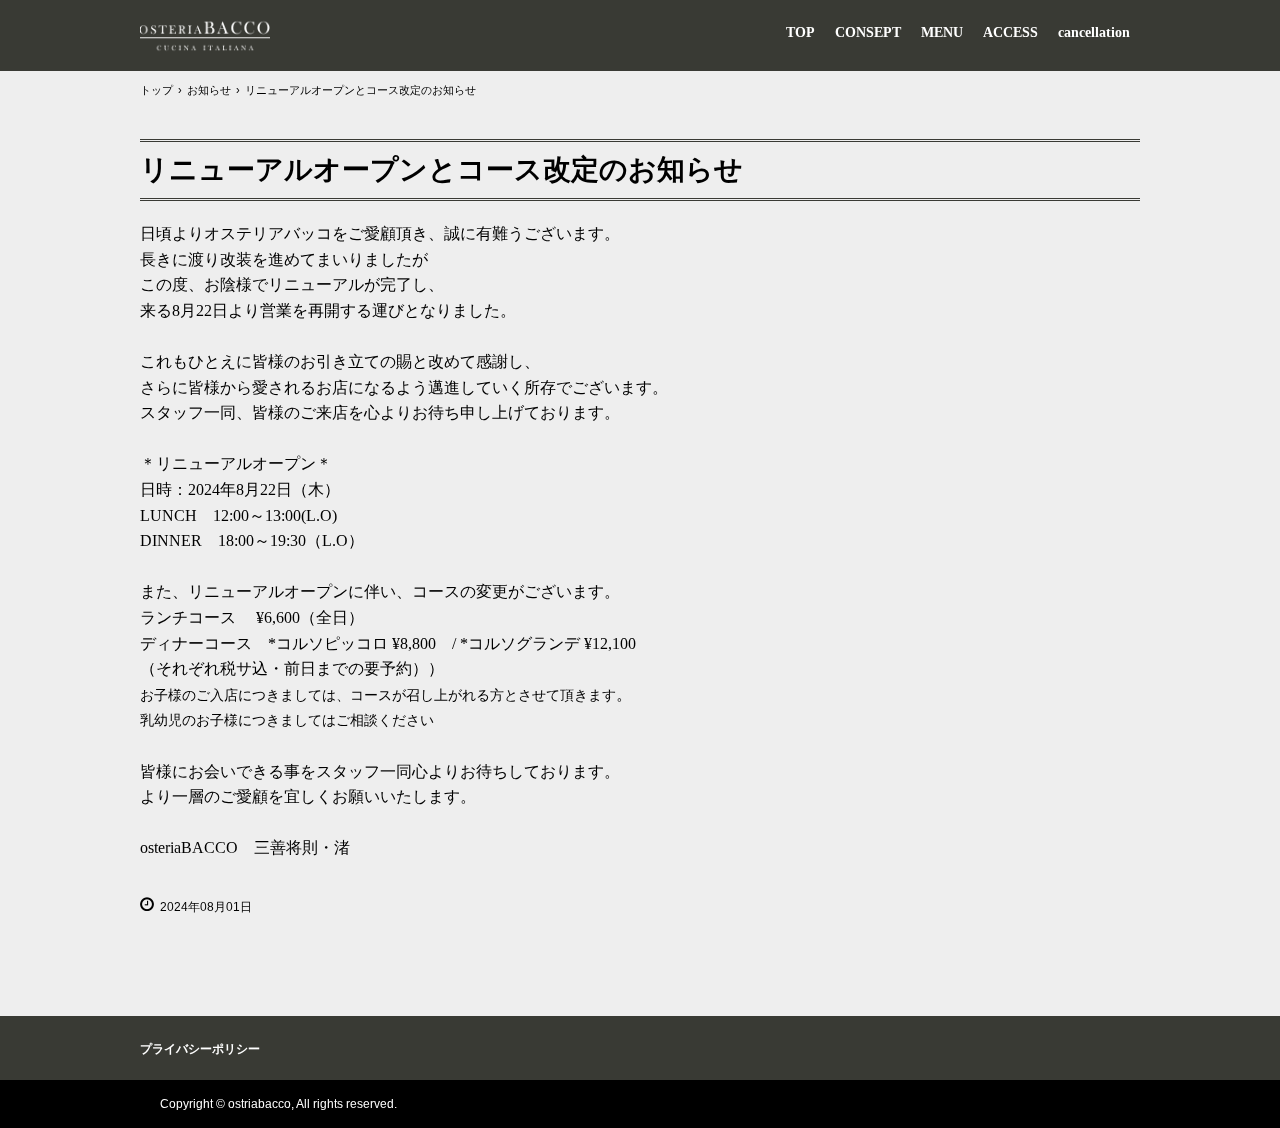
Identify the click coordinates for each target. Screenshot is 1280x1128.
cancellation (1094, 32)
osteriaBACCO (205, 35)
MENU (942, 32)
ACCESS (1010, 32)
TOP (800, 32)
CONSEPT (868, 32)
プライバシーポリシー (200, 1049)
